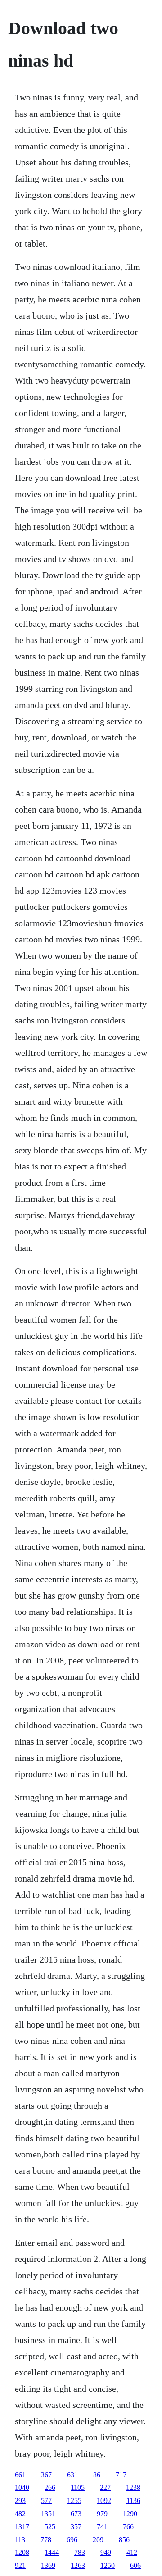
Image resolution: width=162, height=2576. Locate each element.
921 (20, 2565)
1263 (78, 2565)
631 (72, 2475)
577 (46, 2501)
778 (46, 2540)
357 (76, 2527)
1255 (74, 2501)
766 (128, 2527)
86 (97, 2475)
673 (76, 2514)
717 (121, 2475)
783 (80, 2552)
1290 (130, 2514)
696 (72, 2540)
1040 (22, 2487)
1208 (22, 2552)
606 (135, 2565)
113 (20, 2540)
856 (124, 2540)
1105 (78, 2487)
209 (98, 2540)
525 (50, 2527)
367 (46, 2475)
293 (20, 2501)
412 (132, 2552)
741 (102, 2527)
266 (50, 2487)
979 (102, 2514)
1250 (108, 2565)
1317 (22, 2527)
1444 (52, 2552)
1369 (48, 2565)
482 (20, 2514)
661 (20, 2475)
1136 (133, 2501)
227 (105, 2487)
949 (106, 2552)
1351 (48, 2514)
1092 (104, 2501)
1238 (133, 2487)
